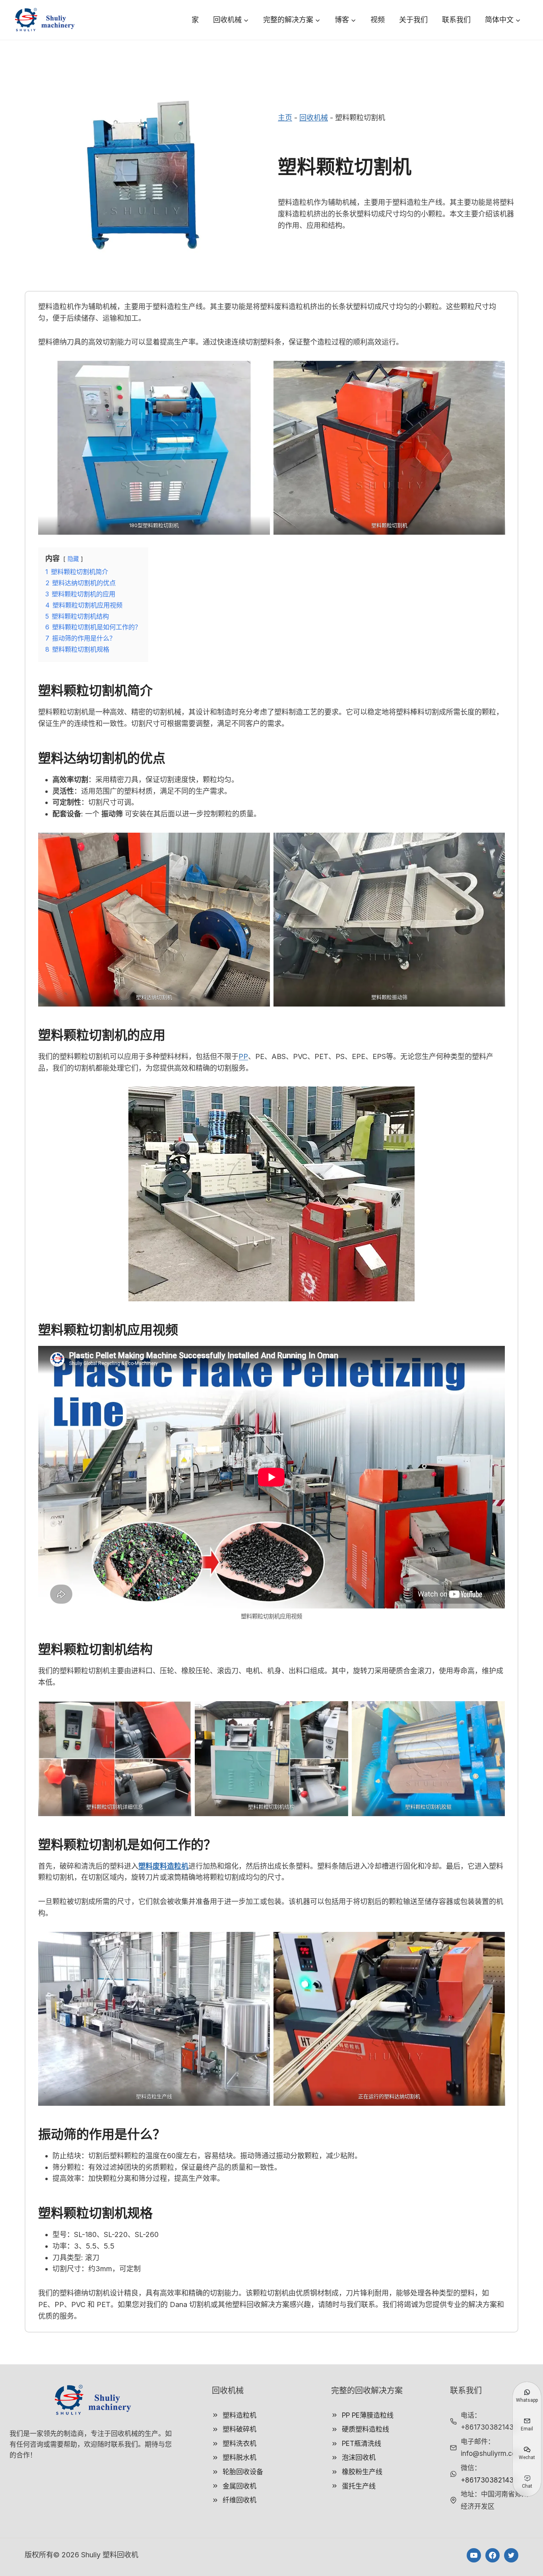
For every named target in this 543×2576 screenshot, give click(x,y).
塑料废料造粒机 (163, 1866)
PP (243, 1056)
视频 (378, 20)
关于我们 (413, 20)
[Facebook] (493, 2555)
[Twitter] (511, 2555)
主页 (285, 118)
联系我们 (456, 20)
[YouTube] (474, 2555)
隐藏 (73, 559)
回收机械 (314, 118)
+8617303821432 (489, 2480)
